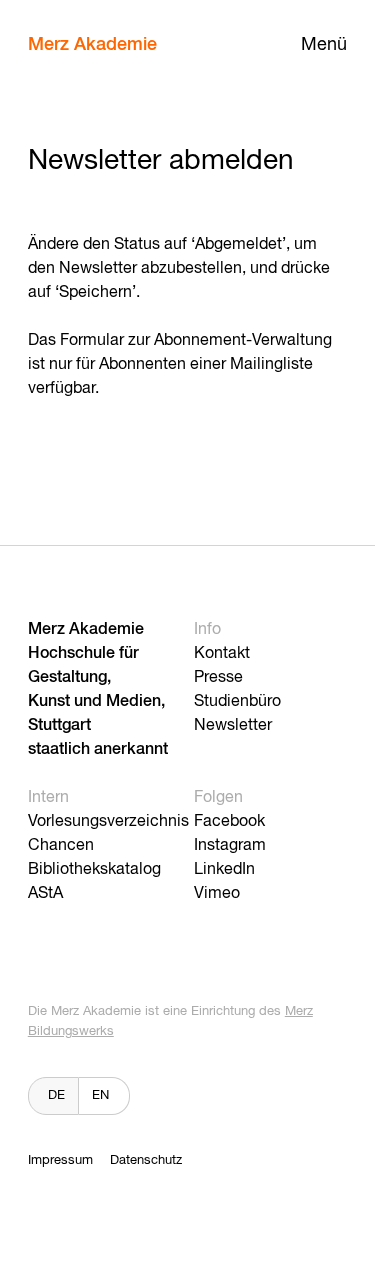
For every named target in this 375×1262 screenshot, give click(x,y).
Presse (218, 678)
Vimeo (217, 894)
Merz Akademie (92, 45)
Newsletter (233, 726)
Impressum (60, 1160)
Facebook (229, 822)
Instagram (230, 846)
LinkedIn (224, 870)
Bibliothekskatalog (94, 870)
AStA (45, 894)
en (100, 1095)
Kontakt (222, 654)
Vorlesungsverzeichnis (108, 822)
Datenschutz (146, 1160)
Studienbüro (237, 702)
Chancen (61, 846)
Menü (324, 45)
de (56, 1095)
